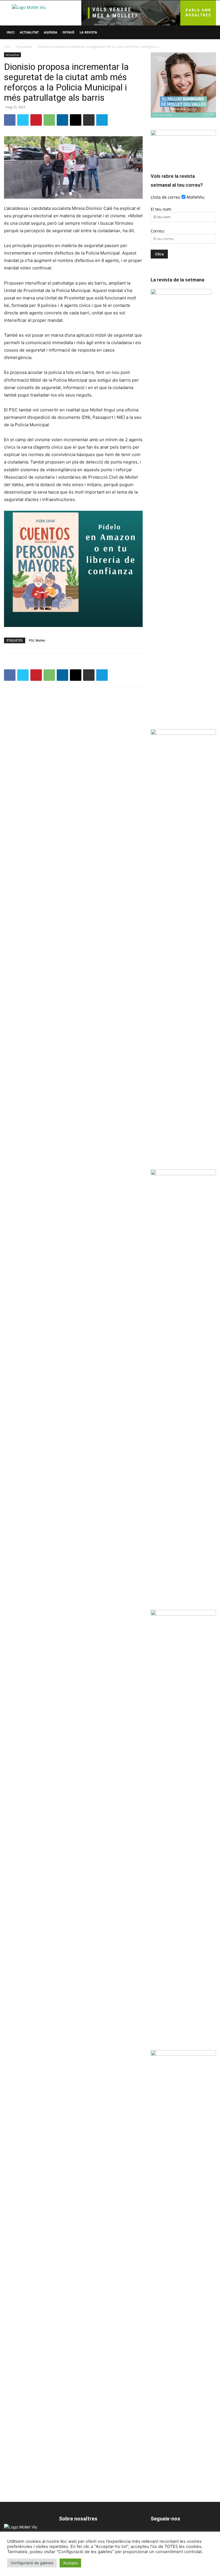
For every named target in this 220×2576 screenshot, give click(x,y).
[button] (209, 32)
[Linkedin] (62, 120)
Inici (11, 32)
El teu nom (161, 209)
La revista (88, 32)
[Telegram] (102, 120)
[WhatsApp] (49, 120)
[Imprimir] (89, 120)
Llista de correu (166, 197)
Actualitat (29, 32)
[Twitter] (23, 120)
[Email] (76, 120)
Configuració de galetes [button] (32, 2563)
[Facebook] (10, 120)
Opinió (68, 32)
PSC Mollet (37, 640)
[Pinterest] (36, 120)
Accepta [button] (70, 2563)
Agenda (51, 32)
